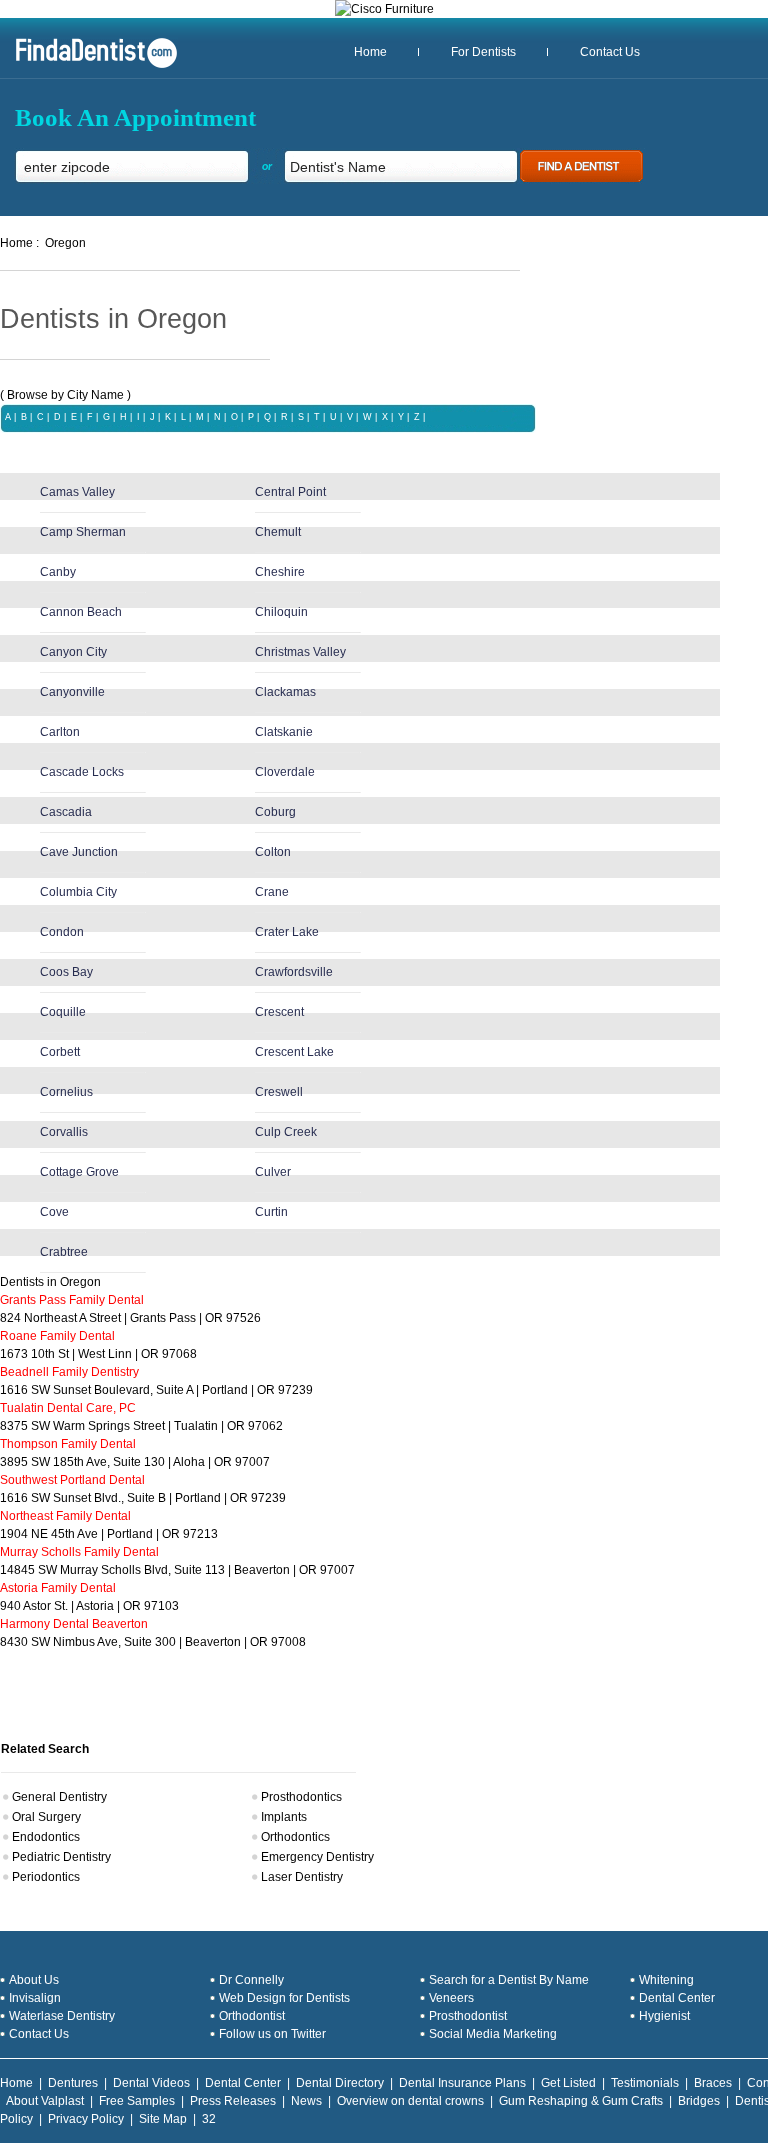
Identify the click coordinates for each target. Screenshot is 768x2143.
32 (209, 2119)
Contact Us (610, 52)
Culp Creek (286, 1132)
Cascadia (66, 812)
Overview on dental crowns (410, 2101)
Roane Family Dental (57, 1336)
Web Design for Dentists (284, 1998)
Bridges (699, 2101)
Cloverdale (285, 772)
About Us (34, 1980)
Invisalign (35, 1998)
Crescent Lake (294, 1052)
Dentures (73, 2083)
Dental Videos (151, 2083)
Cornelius (66, 1092)
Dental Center (677, 1998)
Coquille (63, 1012)
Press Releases (233, 2101)
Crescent (279, 1012)
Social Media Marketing (493, 2034)
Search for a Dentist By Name (509, 1980)
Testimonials (645, 2083)
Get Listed (568, 2083)
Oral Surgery (46, 1817)
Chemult (278, 532)
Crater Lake (287, 932)
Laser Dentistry (302, 1877)
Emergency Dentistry (317, 1857)
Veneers (451, 1998)
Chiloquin (281, 612)
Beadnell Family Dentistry (69, 1372)
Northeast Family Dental (65, 1516)
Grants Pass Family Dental (72, 1300)
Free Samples (137, 2101)
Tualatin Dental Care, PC (68, 1408)
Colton (273, 852)
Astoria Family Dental (58, 1588)
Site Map (163, 2119)
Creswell (279, 1092)
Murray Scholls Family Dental (79, 1552)
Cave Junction (79, 852)
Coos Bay (66, 972)
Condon (62, 932)
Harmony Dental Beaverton (74, 1624)
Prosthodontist (468, 2016)
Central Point (290, 492)
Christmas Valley (300, 652)
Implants (284, 1817)
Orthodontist (252, 2016)
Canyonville (72, 692)
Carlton (60, 732)
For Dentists (483, 52)
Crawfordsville (294, 972)
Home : (19, 243)
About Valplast (45, 2101)
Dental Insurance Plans (462, 2083)
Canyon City (73, 652)
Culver (273, 1172)
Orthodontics (295, 1837)
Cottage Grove (79, 1172)
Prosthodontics (301, 1797)
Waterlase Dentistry (62, 2016)
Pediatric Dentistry (61, 1857)
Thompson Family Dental (68, 1444)
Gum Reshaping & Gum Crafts (581, 2101)
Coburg (275, 812)
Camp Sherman (83, 532)
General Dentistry (59, 1797)
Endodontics (46, 1837)
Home (370, 52)
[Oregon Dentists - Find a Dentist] (89, 66)
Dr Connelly (251, 1980)
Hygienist (664, 2016)
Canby (58, 572)
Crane (272, 892)
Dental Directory (340, 2083)
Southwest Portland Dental (72, 1480)
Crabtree (64, 1252)
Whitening (666, 1980)
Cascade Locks (82, 772)
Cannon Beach (81, 612)
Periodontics (46, 1877)
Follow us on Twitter (272, 2034)
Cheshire (280, 572)
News (306, 2101)
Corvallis (64, 1132)
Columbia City (78, 892)
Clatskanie (284, 732)
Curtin (271, 1212)
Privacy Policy (86, 2119)
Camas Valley (77, 492)
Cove (54, 1212)
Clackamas (285, 692)
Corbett (60, 1052)
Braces (713, 2083)
